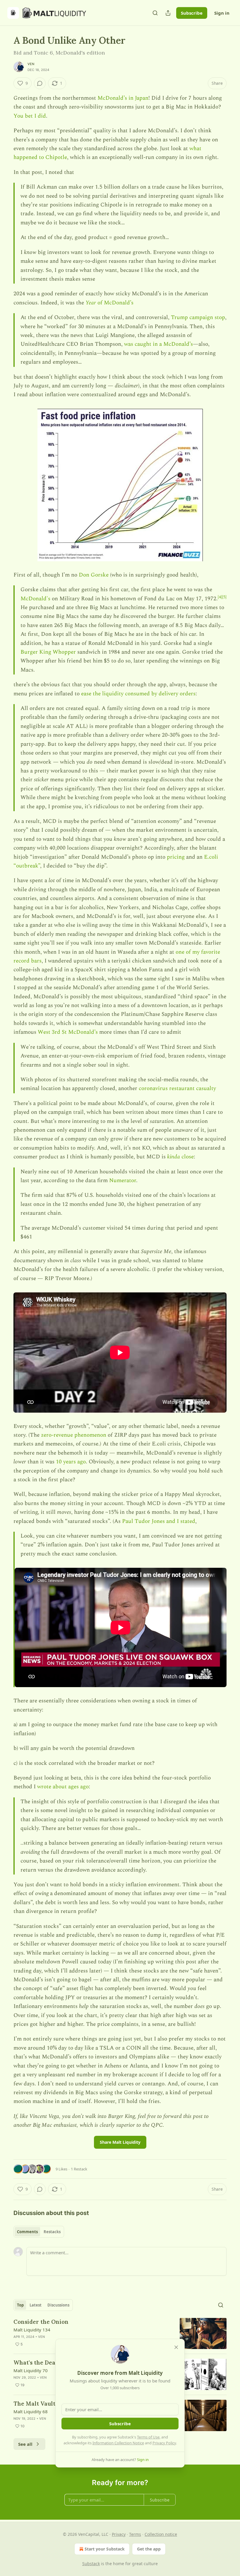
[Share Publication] (168, 13)
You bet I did (30, 116)
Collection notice (161, 2534)
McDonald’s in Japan (123, 98)
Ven (31, 64)
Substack (91, 2564)
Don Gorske (94, 575)
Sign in (222, 13)
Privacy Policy (164, 2443)
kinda (174, 1157)
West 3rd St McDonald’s (68, 1032)
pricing (176, 857)
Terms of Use (148, 2437)
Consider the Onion (41, 2322)
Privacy (119, 2534)
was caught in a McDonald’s (158, 344)
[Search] (155, 13)
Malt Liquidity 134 (32, 2330)
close (187, 1157)
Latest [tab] (36, 2305)
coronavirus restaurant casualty (177, 1088)
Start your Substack (105, 2549)
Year (91, 303)
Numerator (123, 1181)
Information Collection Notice (118, 2443)
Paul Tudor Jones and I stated (159, 1521)
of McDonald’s (115, 303)
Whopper (64, 652)
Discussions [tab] (58, 2305)
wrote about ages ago (63, 1787)
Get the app (149, 2549)
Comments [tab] (27, 2232)
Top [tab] (20, 2305)
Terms (135, 2534)
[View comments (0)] (40, 83)
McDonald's (35, 599)
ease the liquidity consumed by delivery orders (138, 694)
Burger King (36, 652)
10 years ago (71, 1462)
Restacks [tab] (52, 2232)
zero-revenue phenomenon (74, 1435)
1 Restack (79, 2169)
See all (25, 2444)
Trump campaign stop (198, 317)
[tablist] (39, 2232)
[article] (120, 2334)
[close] (176, 2347)
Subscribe (192, 13)
